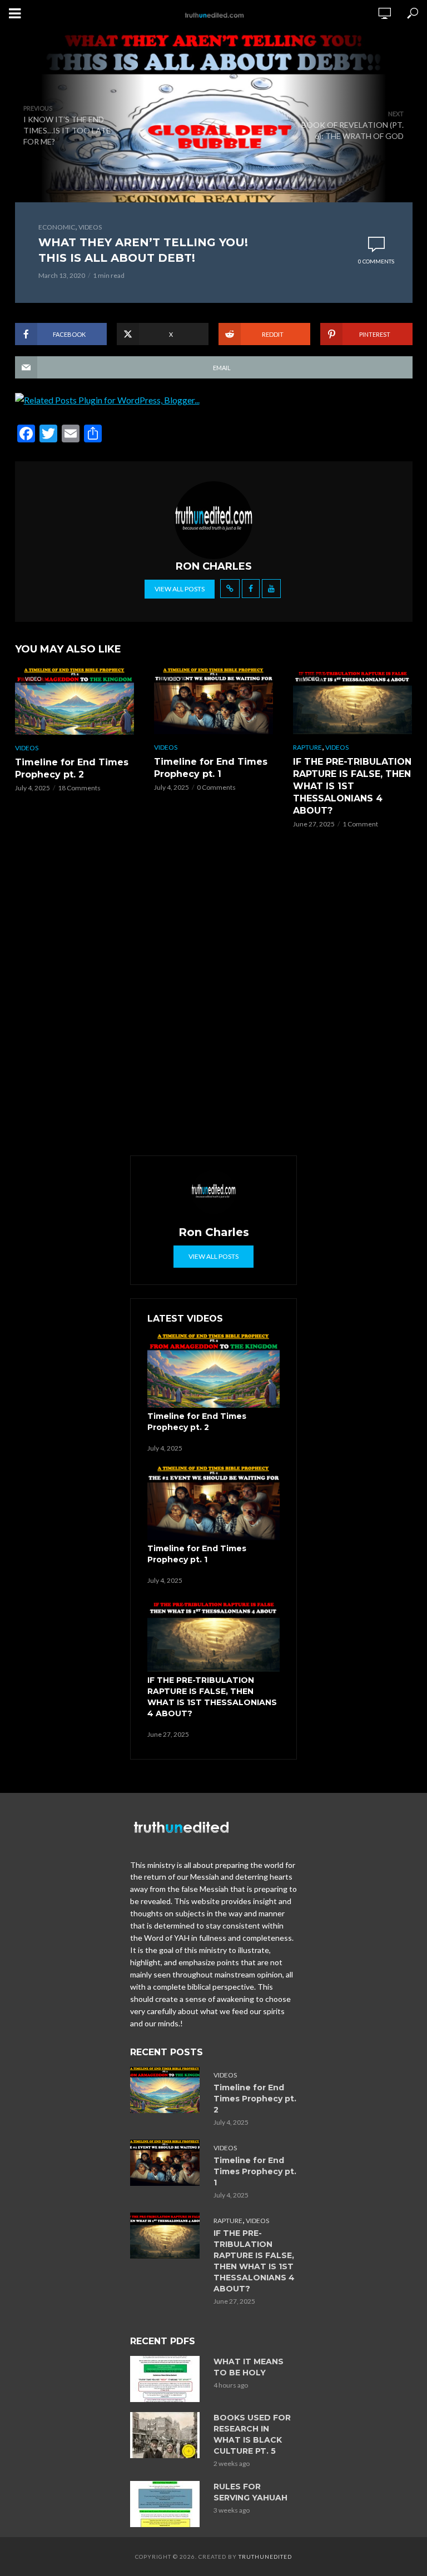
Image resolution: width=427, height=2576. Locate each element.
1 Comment (360, 824)
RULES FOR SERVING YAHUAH (250, 2492)
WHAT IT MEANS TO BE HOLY (249, 2367)
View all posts (180, 589)
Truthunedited (265, 2557)
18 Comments (79, 788)
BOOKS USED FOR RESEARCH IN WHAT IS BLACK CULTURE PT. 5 (252, 2434)
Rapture (307, 747)
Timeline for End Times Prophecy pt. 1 (211, 768)
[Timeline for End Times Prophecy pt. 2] (213, 1371)
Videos (90, 227)
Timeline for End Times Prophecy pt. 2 (72, 768)
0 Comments (376, 261)
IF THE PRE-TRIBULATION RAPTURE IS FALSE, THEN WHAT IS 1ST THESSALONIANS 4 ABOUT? (352, 786)
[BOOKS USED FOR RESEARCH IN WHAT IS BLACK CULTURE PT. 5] (167, 2435)
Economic (57, 227)
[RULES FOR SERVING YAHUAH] (167, 2504)
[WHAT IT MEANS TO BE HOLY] (167, 2379)
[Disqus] (214, 993)
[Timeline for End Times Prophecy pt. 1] (213, 1503)
